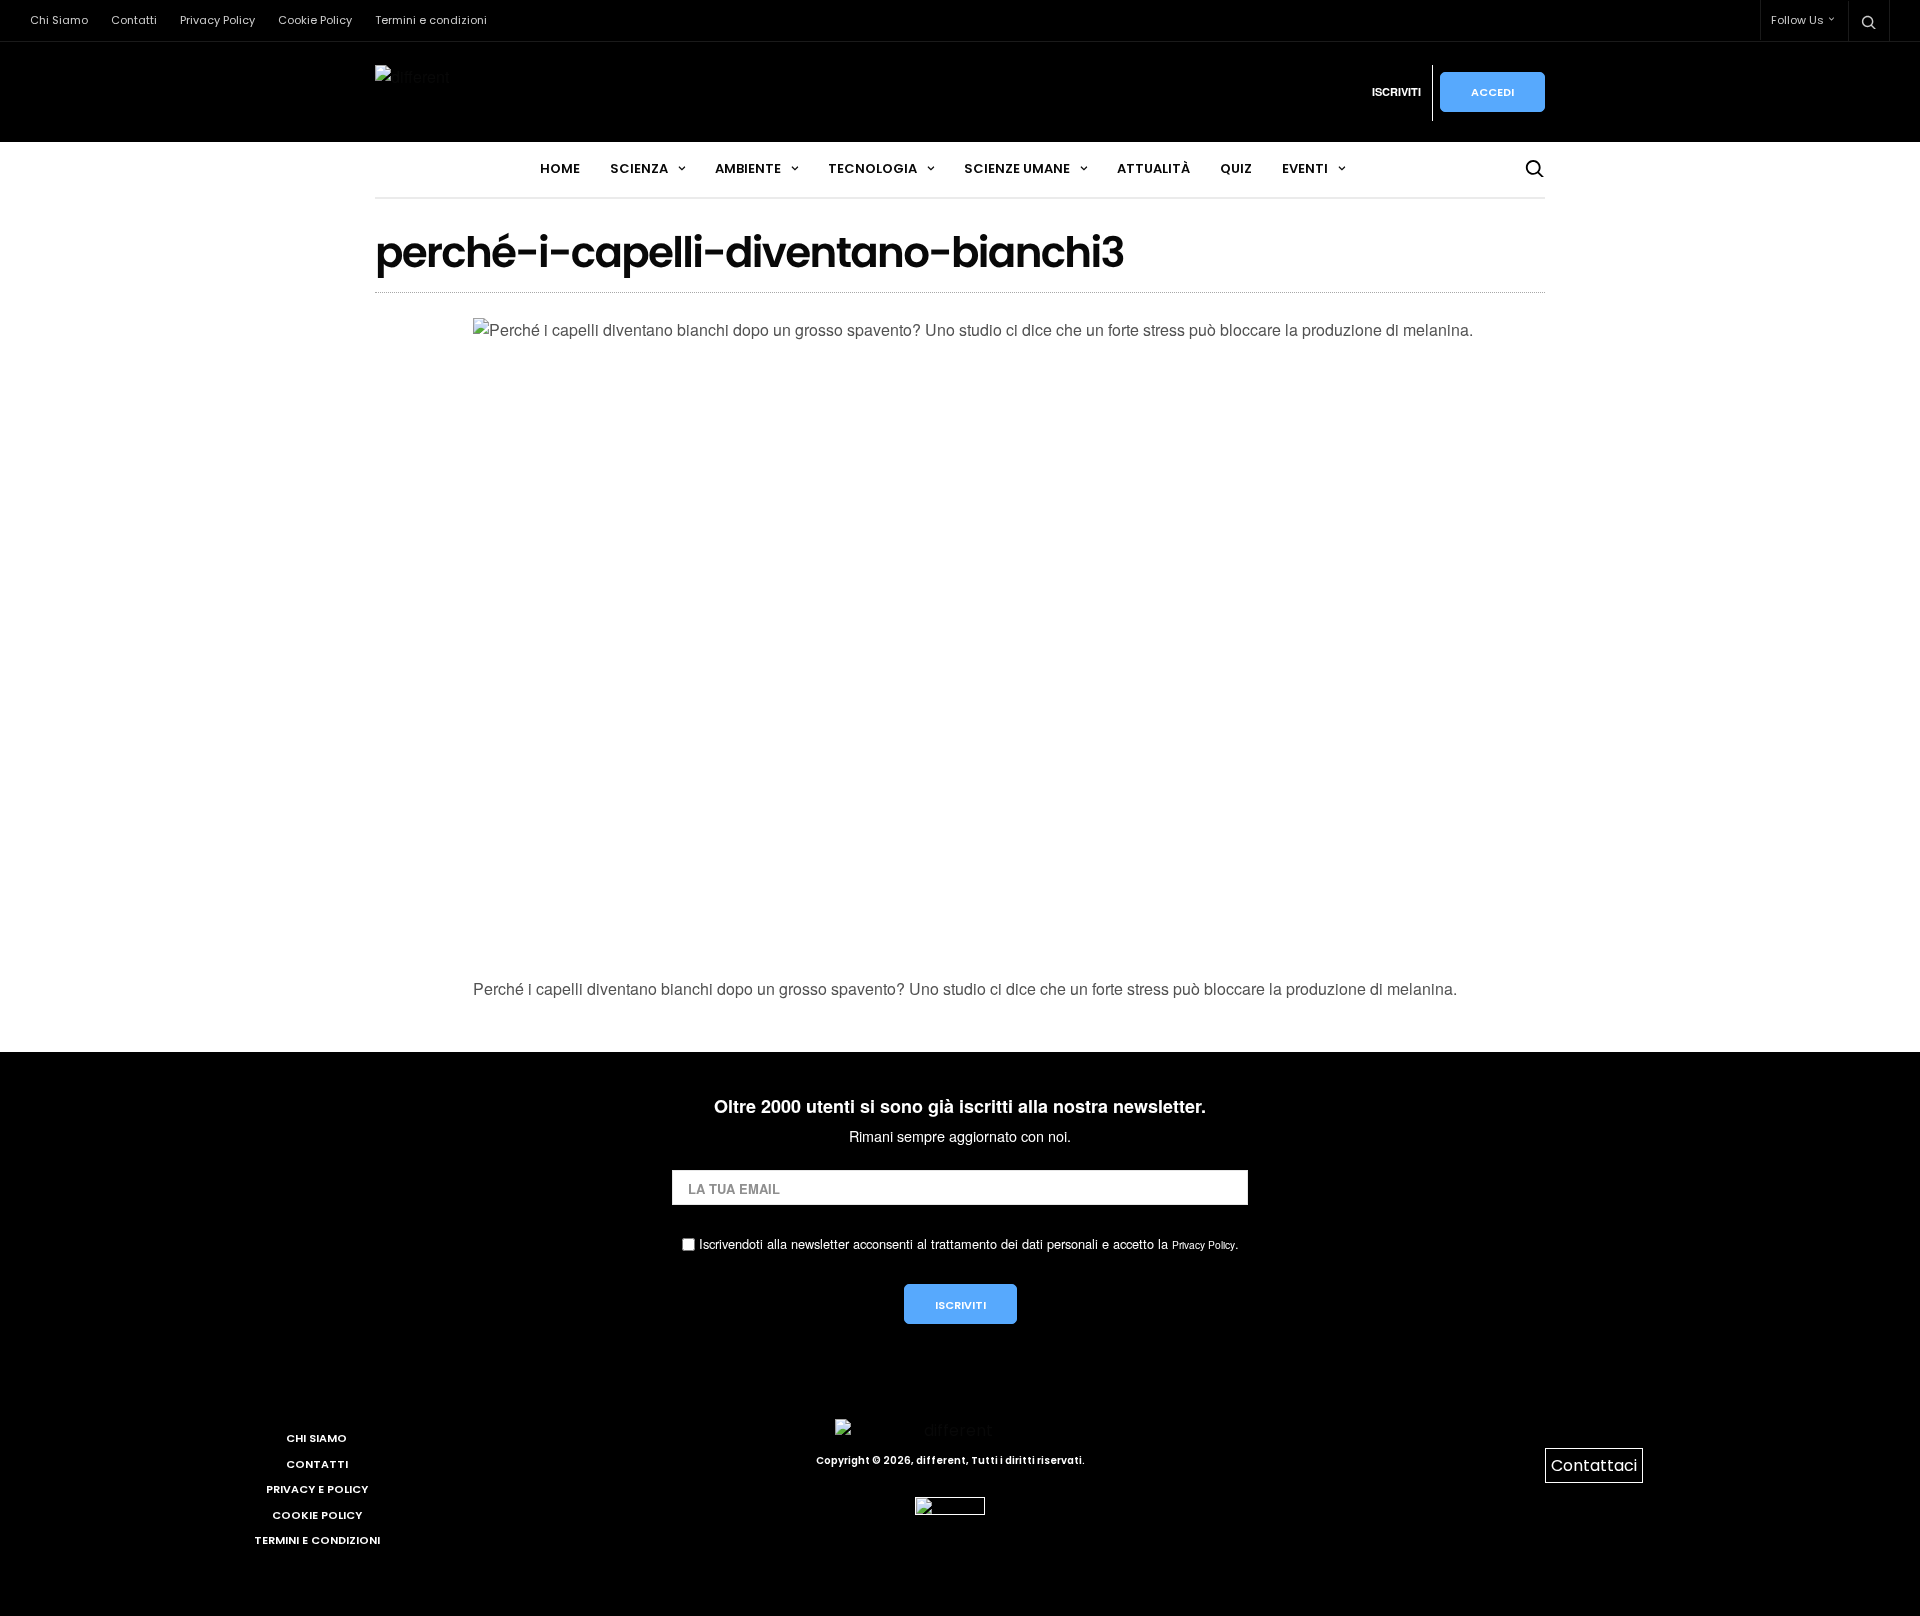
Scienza (639, 168)
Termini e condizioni (431, 20)
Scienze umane (1017, 168)
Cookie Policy (315, 20)
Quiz (1236, 168)
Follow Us (1797, 20)
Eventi (1305, 168)
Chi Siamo (59, 20)
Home (560, 168)
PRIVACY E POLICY (317, 1489)
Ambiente (748, 168)
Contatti (134, 20)
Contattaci (1594, 1465)
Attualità (1153, 168)
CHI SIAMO (316, 1438)
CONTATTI (317, 1464)
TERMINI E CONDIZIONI (317, 1540)
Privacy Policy (217, 20)
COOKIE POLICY (317, 1515)
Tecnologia (872, 168)
